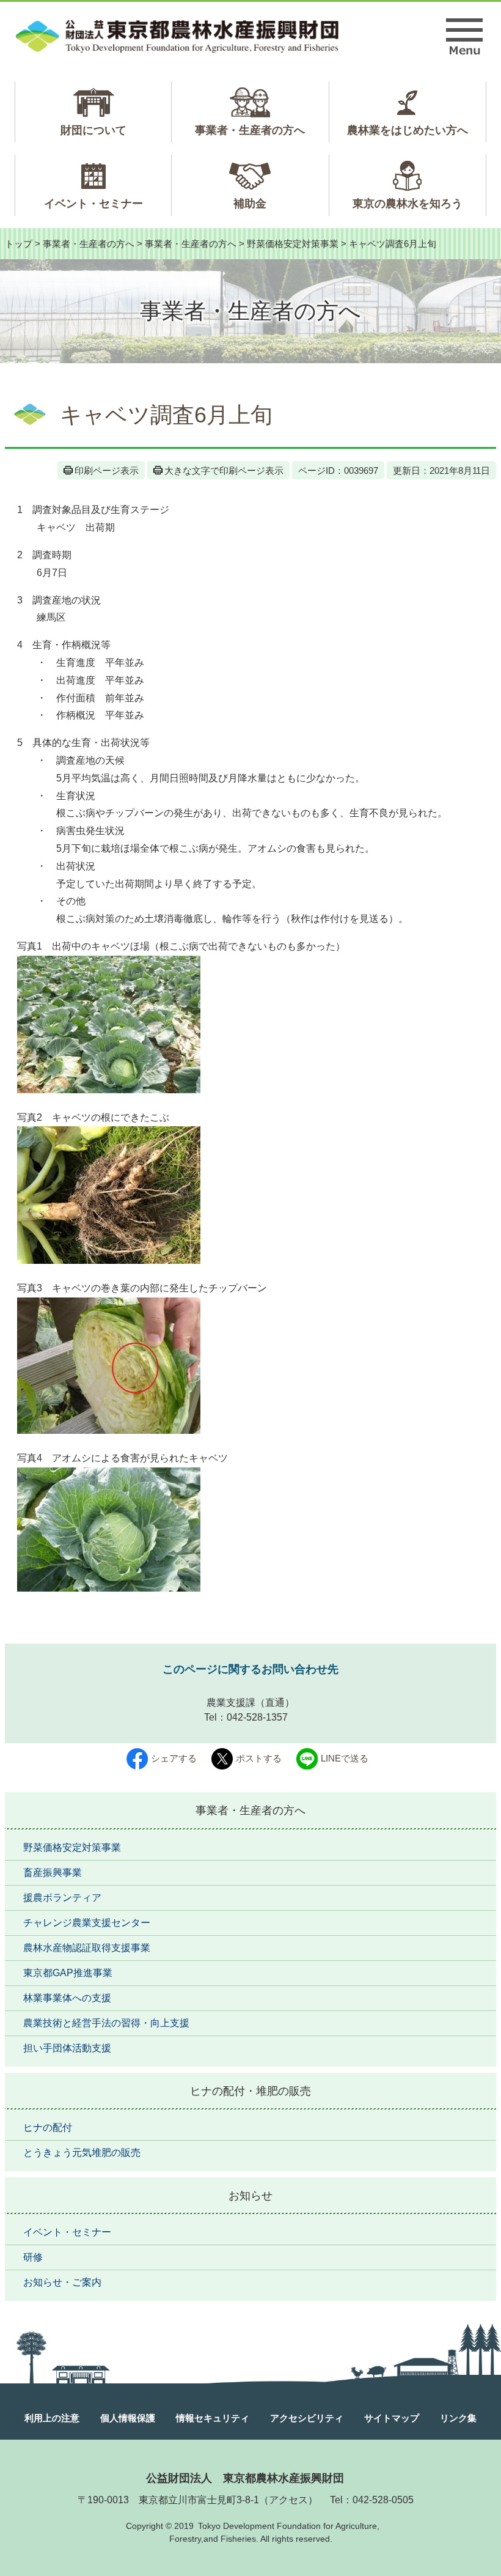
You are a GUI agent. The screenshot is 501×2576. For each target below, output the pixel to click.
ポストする (259, 1758)
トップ (19, 244)
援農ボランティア (62, 1898)
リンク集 (458, 2418)
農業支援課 (231, 1703)
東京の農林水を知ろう (408, 204)
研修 (33, 2257)
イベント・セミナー (93, 204)
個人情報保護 (128, 2418)
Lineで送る (345, 1758)
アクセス (288, 2500)
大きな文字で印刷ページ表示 (224, 471)
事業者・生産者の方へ (250, 130)
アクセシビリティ (307, 2418)
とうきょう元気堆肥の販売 (82, 2153)
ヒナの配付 (48, 2128)
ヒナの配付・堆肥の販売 (250, 2091)
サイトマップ (392, 2418)
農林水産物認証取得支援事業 (87, 1948)
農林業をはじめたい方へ (408, 130)
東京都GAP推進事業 (68, 1973)
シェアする (174, 1758)
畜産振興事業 (53, 1873)
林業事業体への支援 (67, 1998)
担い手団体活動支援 (67, 2048)
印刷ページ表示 (107, 471)
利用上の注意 (52, 2418)
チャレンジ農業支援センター (87, 1923)
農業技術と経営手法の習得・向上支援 (106, 2023)
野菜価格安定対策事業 (293, 244)
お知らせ (250, 2196)
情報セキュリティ (213, 2418)
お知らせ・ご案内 (62, 2282)
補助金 (250, 204)
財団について (93, 130)
